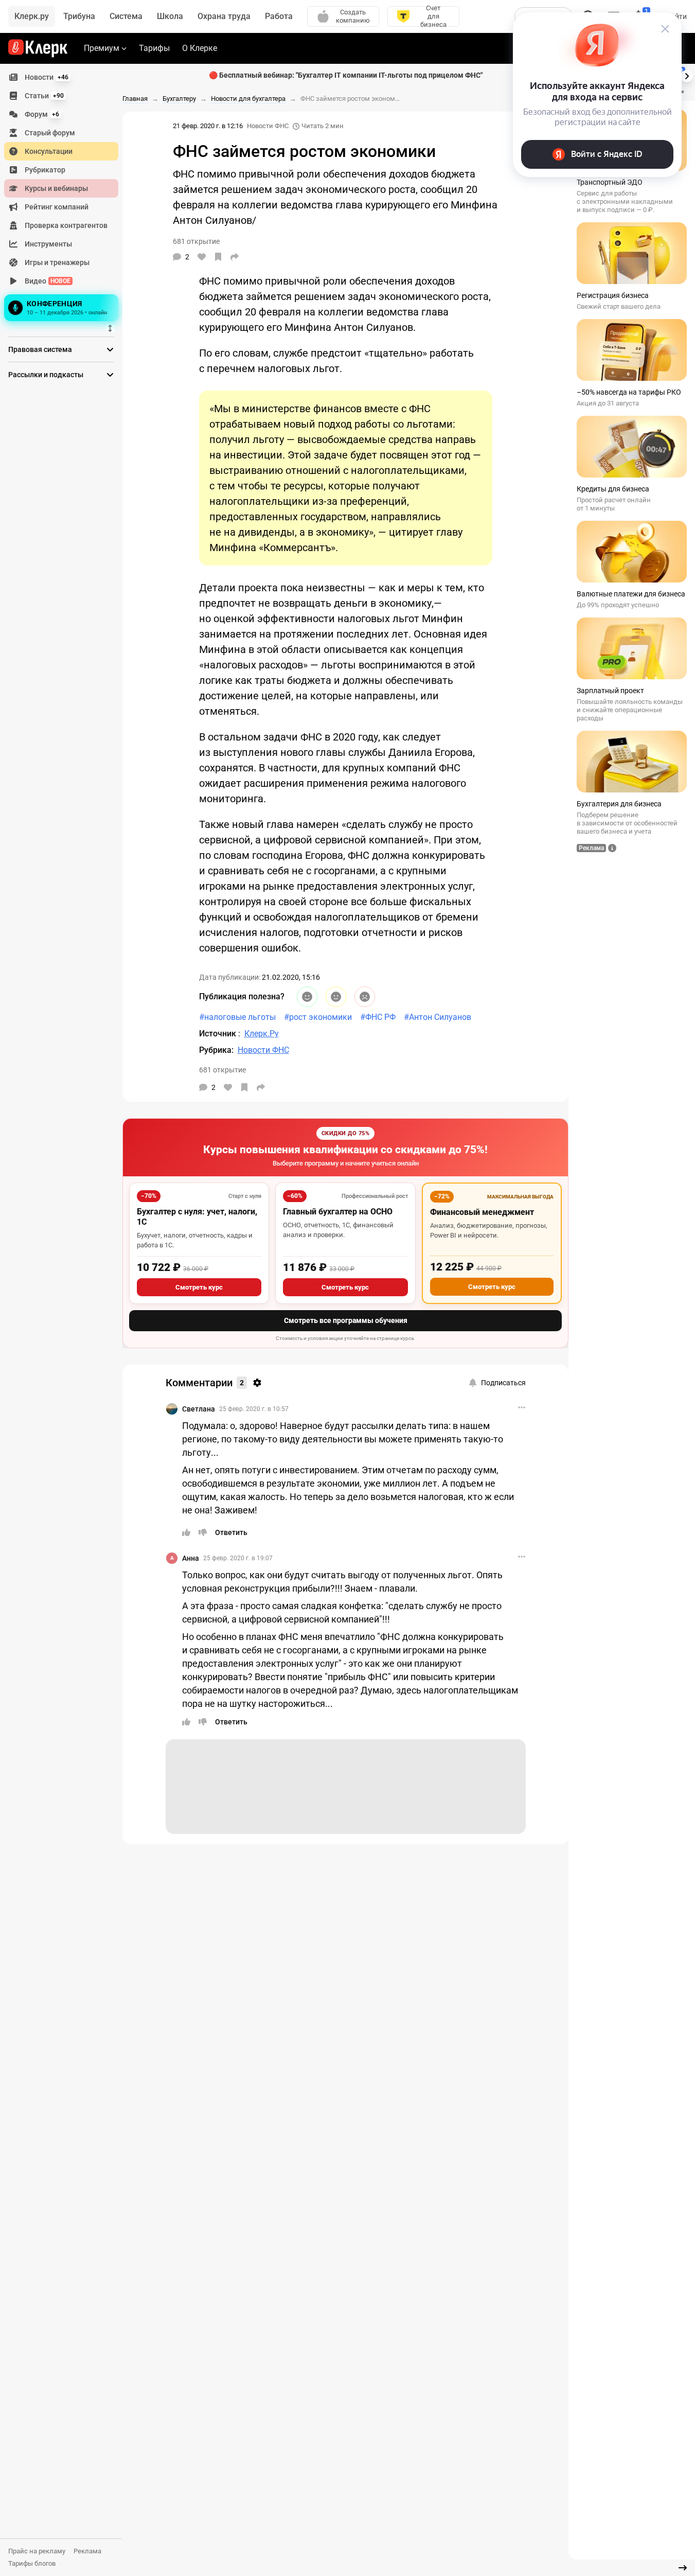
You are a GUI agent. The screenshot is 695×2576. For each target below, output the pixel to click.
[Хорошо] (307, 997)
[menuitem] (61, 77)
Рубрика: (216, 1050)
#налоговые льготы (237, 1017)
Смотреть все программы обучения (346, 1320)
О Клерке (200, 48)
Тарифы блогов (32, 2563)
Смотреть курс (199, 1287)
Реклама (87, 2551)
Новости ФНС (268, 126)
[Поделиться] (235, 257)
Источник (219, 1034)
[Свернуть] (683, 2568)
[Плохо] (365, 997)
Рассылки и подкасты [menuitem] (46, 375)
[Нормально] (336, 997)
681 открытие (222, 1070)
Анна (191, 1558)
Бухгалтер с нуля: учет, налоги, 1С (197, 1217)
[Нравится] (202, 257)
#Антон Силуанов (438, 1017)
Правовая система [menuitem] (40, 349)
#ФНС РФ (378, 1017)
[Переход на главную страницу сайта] (38, 48)
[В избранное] (218, 257)
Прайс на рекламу (37, 2551)
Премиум (102, 48)
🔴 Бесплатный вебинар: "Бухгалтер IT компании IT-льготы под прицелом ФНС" (346, 75)
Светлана (199, 1409)
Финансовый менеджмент (482, 1212)
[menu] (65, 196)
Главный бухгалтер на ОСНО (338, 1212)
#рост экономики (318, 1017)
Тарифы (154, 48)
